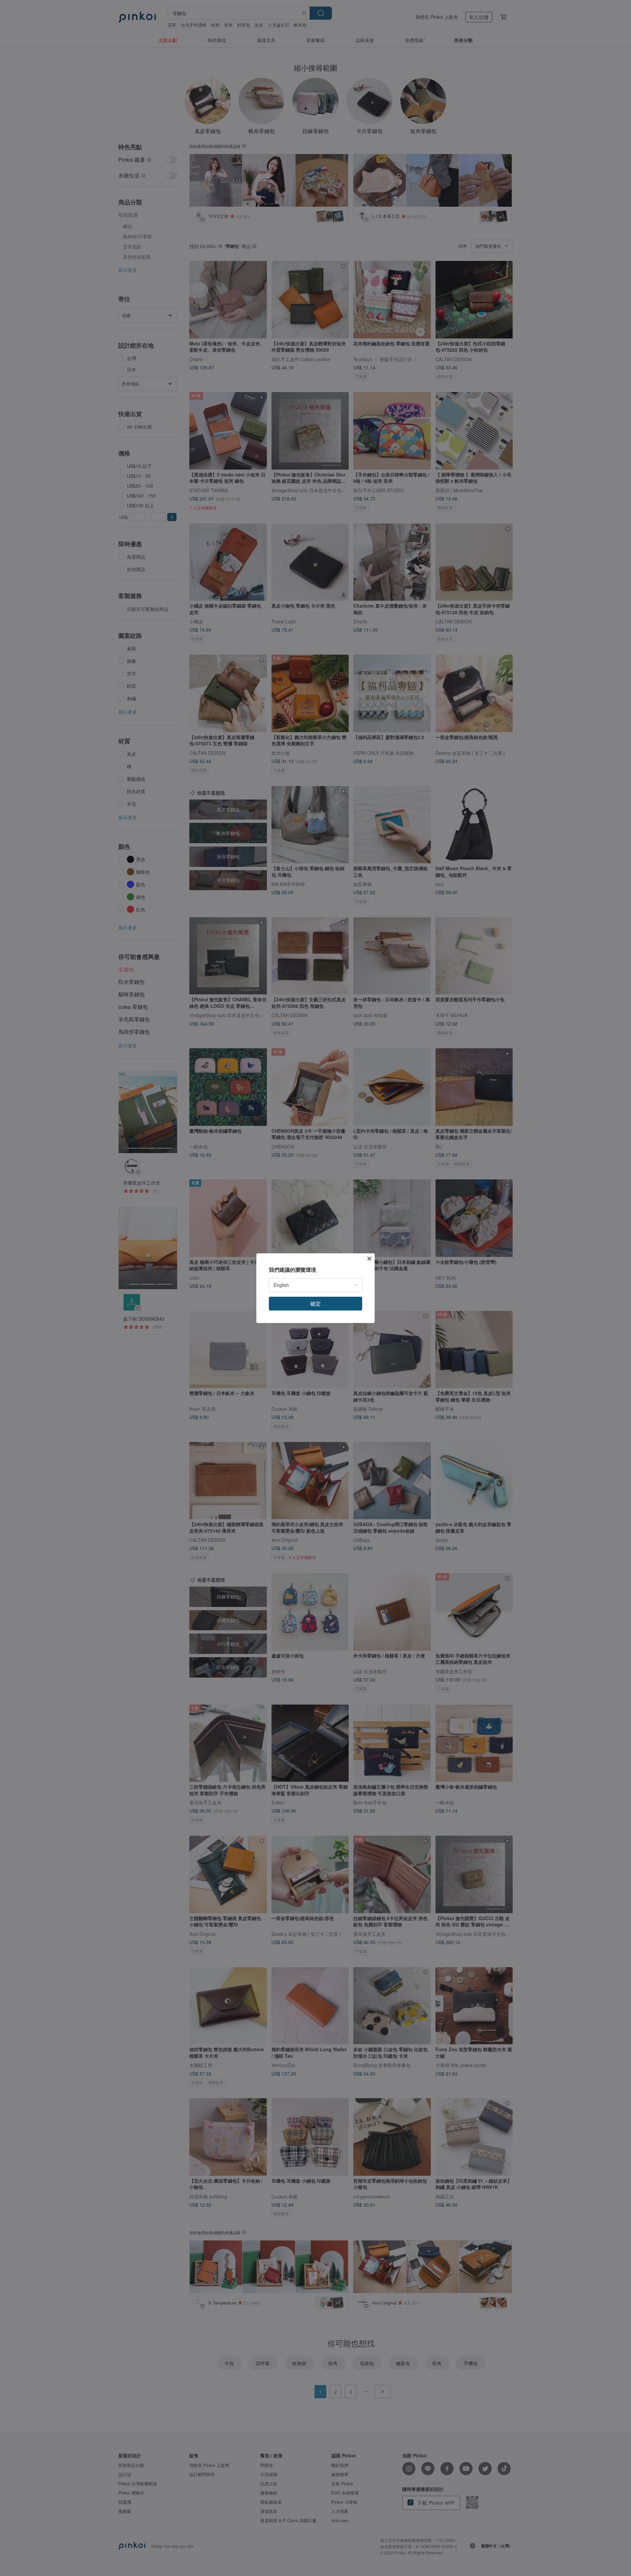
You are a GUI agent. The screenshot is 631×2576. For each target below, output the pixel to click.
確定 (315, 1303)
